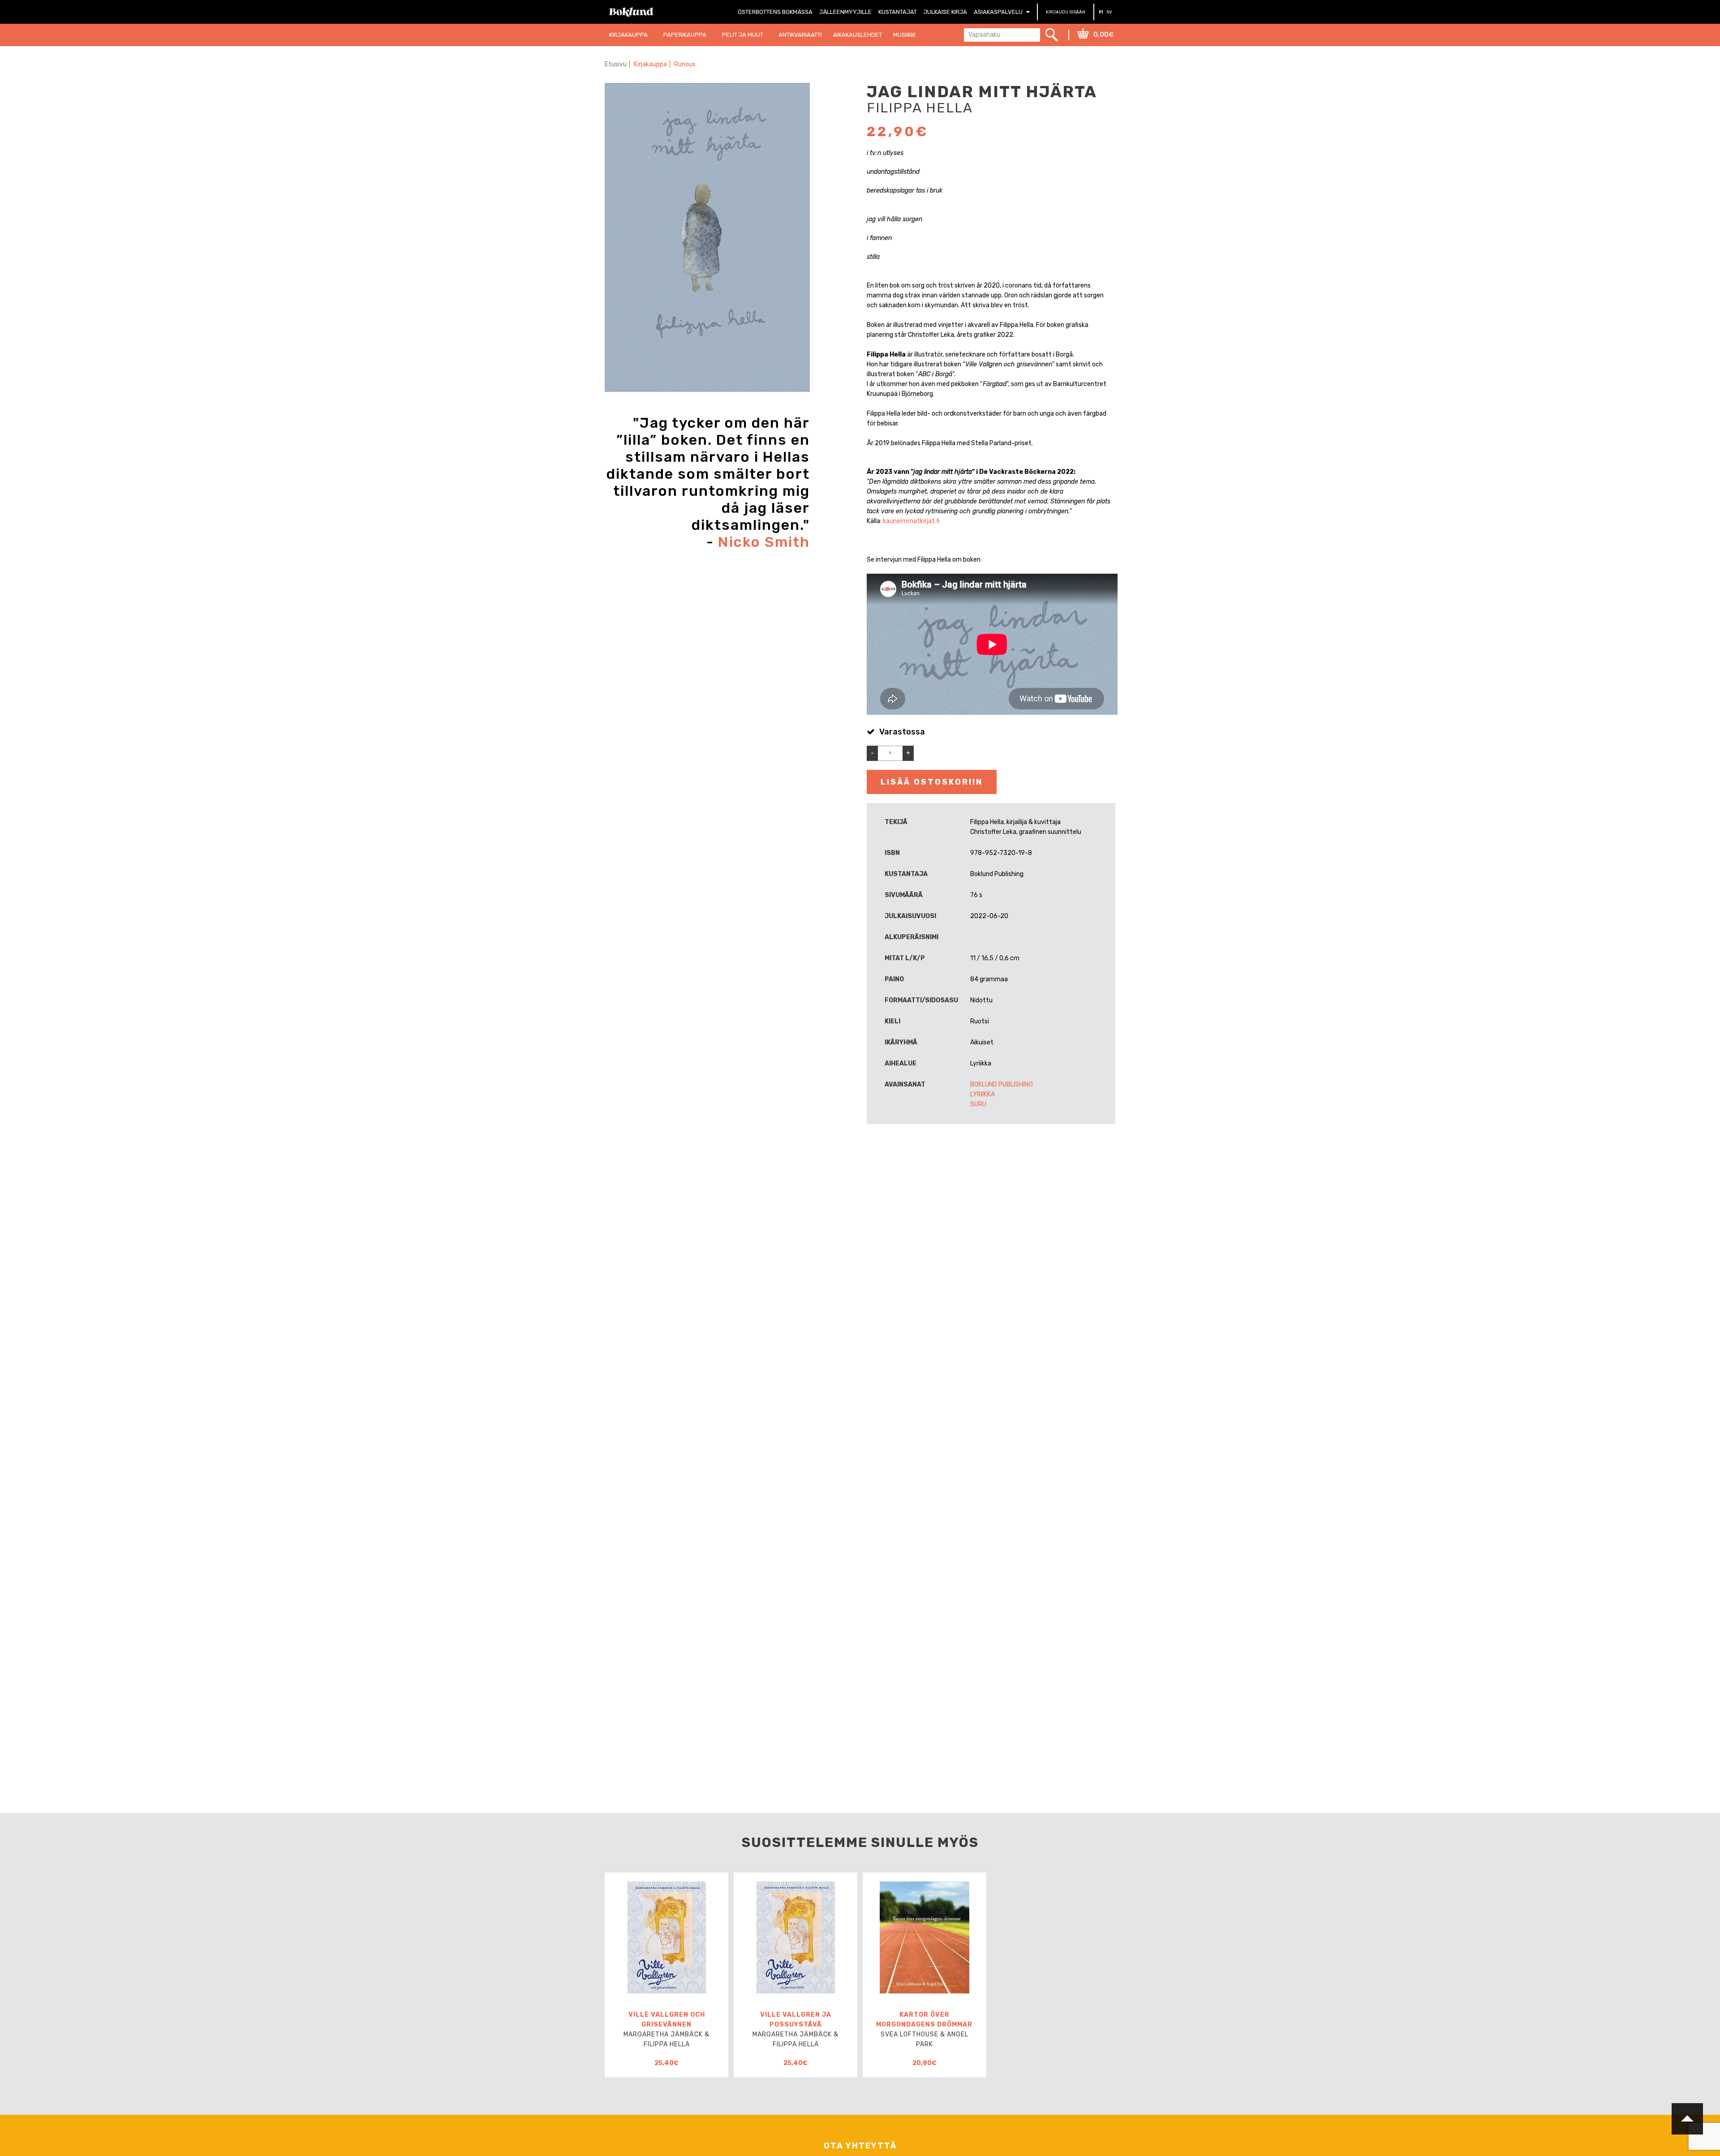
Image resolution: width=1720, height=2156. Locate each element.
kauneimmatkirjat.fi (911, 521)
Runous (685, 64)
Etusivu (616, 64)
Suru (978, 1104)
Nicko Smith (764, 542)
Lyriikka (983, 1094)
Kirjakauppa (650, 64)
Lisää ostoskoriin (932, 782)
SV (1109, 12)
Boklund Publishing (1002, 1084)
